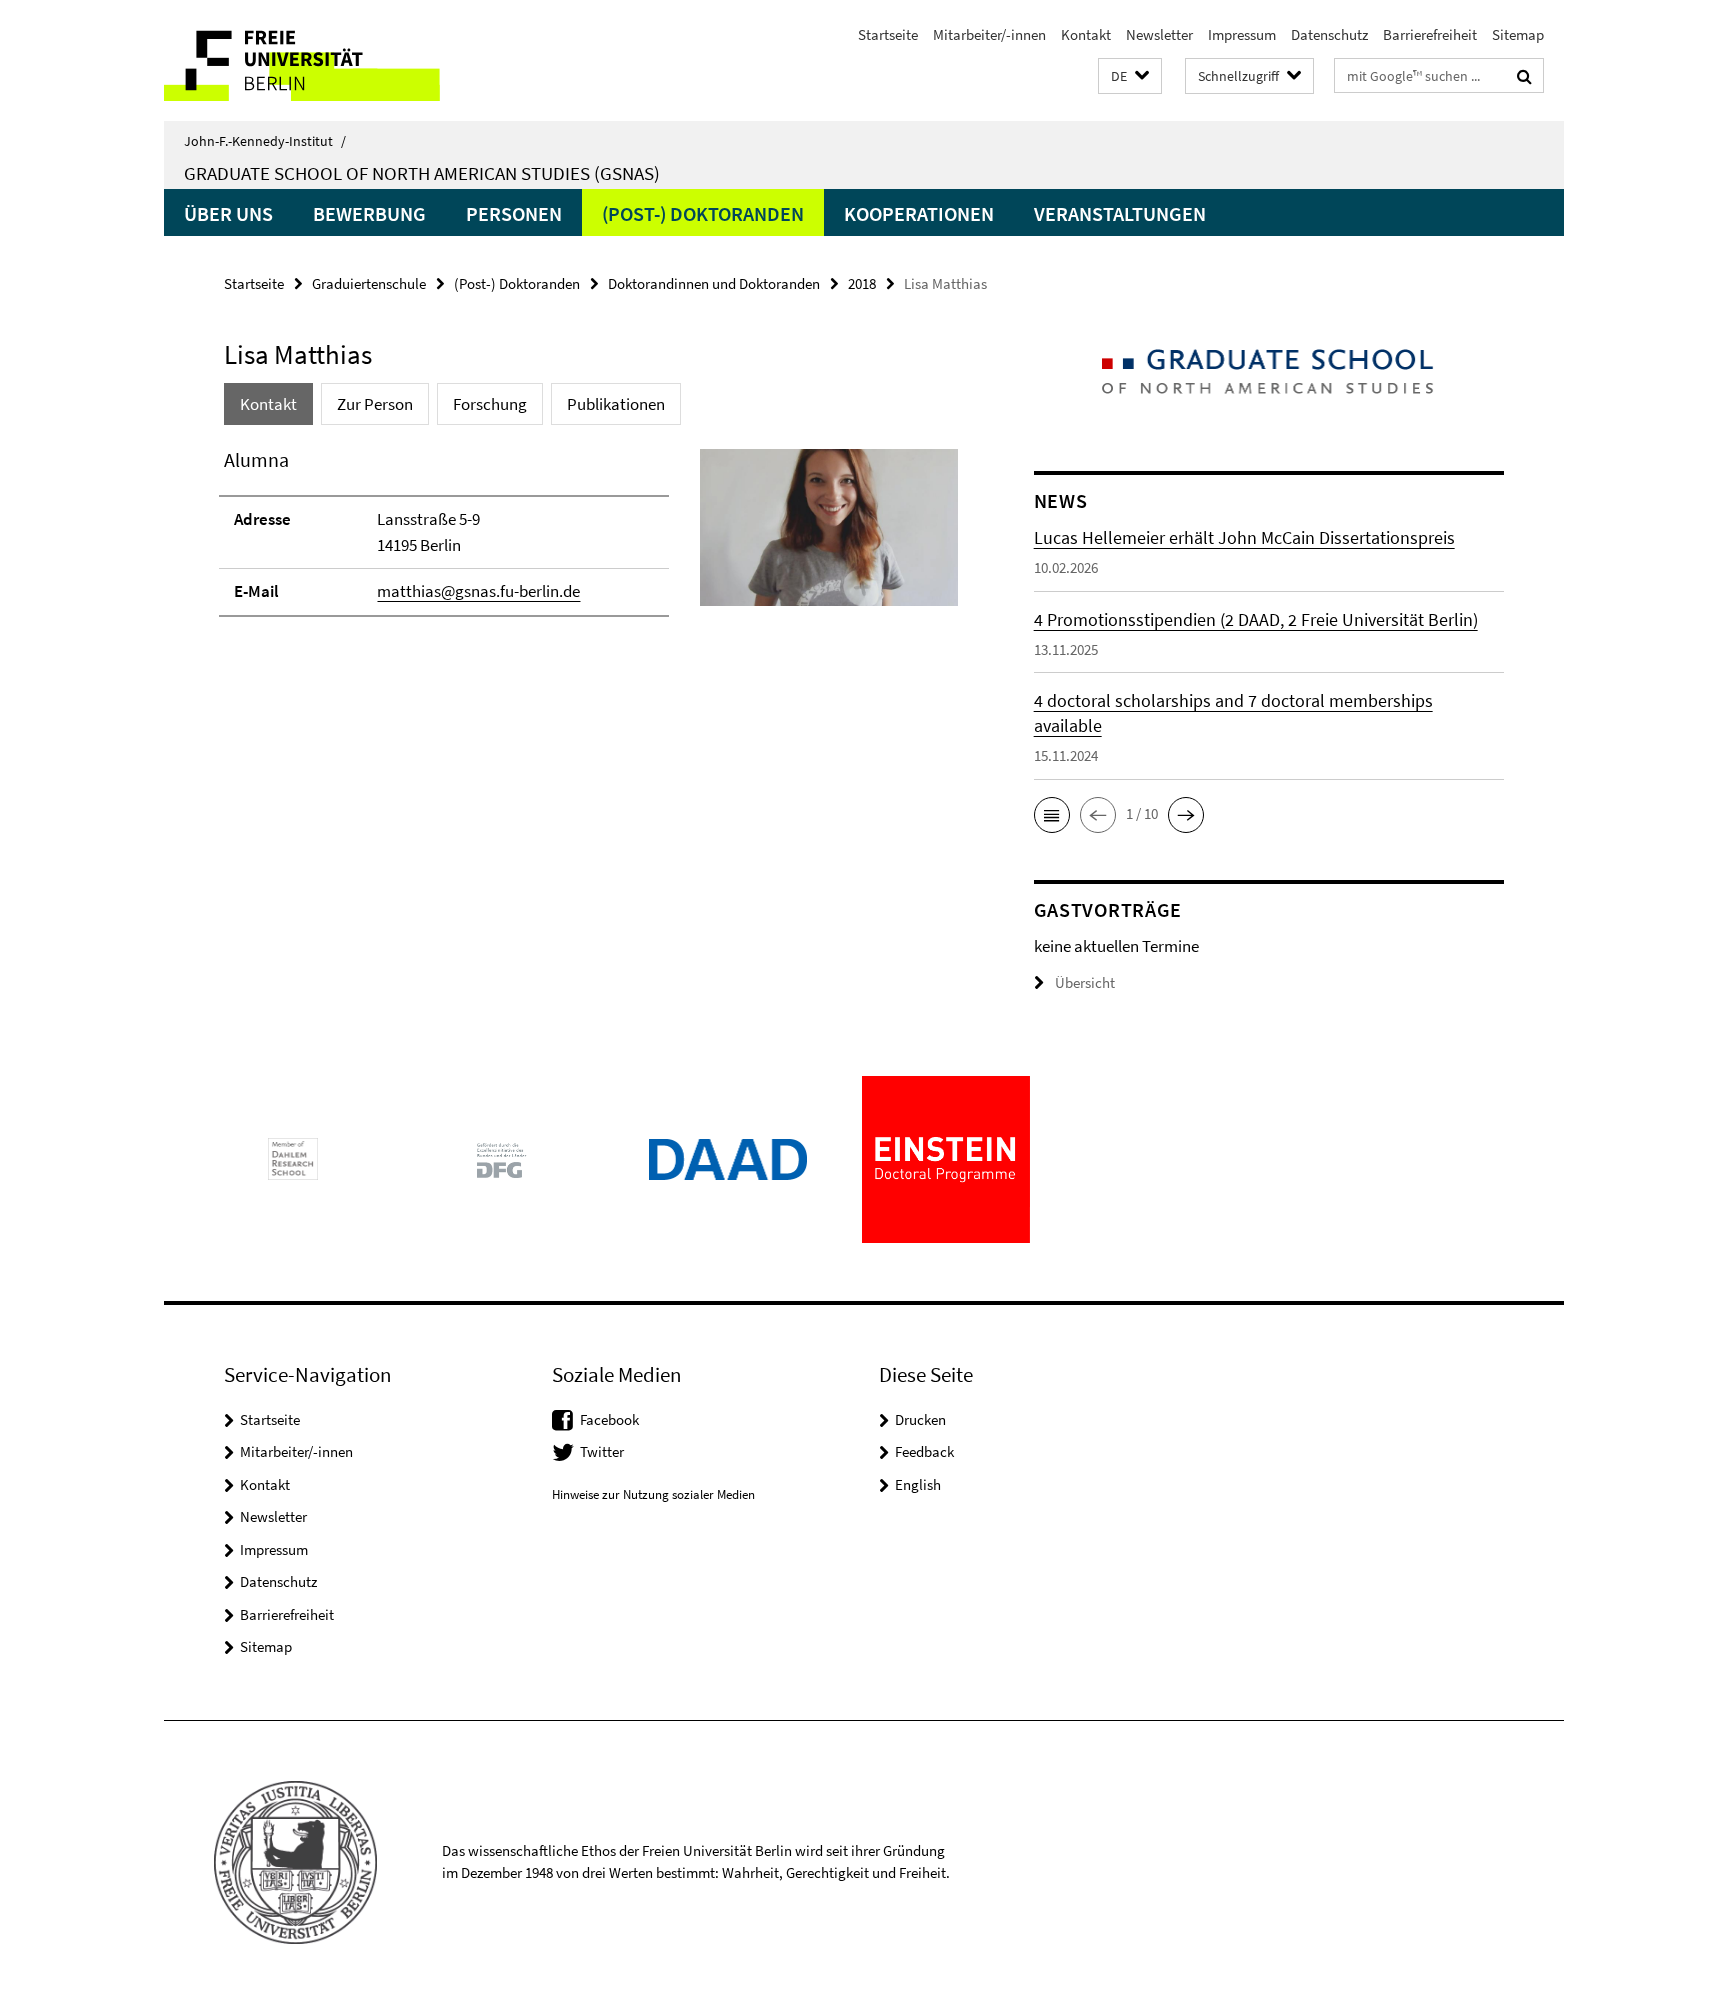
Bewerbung (369, 213)
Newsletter (1159, 34)
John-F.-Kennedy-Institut (265, 141)
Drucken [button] (920, 1419)
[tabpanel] (591, 541)
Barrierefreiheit (1430, 34)
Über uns (228, 213)
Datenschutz (1329, 34)
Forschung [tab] (490, 404)
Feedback (924, 1451)
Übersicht (1085, 982)
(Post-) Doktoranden (703, 213)
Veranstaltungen (1120, 213)
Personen (514, 213)
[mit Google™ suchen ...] (1524, 76)
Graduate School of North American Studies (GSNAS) (422, 173)
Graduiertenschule (369, 283)
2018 (862, 283)
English (918, 1484)
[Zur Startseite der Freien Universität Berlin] (331, 60)
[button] (1130, 76)
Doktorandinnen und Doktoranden (714, 283)
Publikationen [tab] (616, 404)
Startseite (888, 34)
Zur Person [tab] (375, 404)
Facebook (609, 1419)
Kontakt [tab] (268, 404)
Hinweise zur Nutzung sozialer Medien (653, 1494)
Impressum (1242, 34)
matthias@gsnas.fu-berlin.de (478, 591)
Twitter (602, 1451)
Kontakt (1086, 34)
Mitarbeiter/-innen (989, 34)
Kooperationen (919, 213)
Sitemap (1518, 34)
